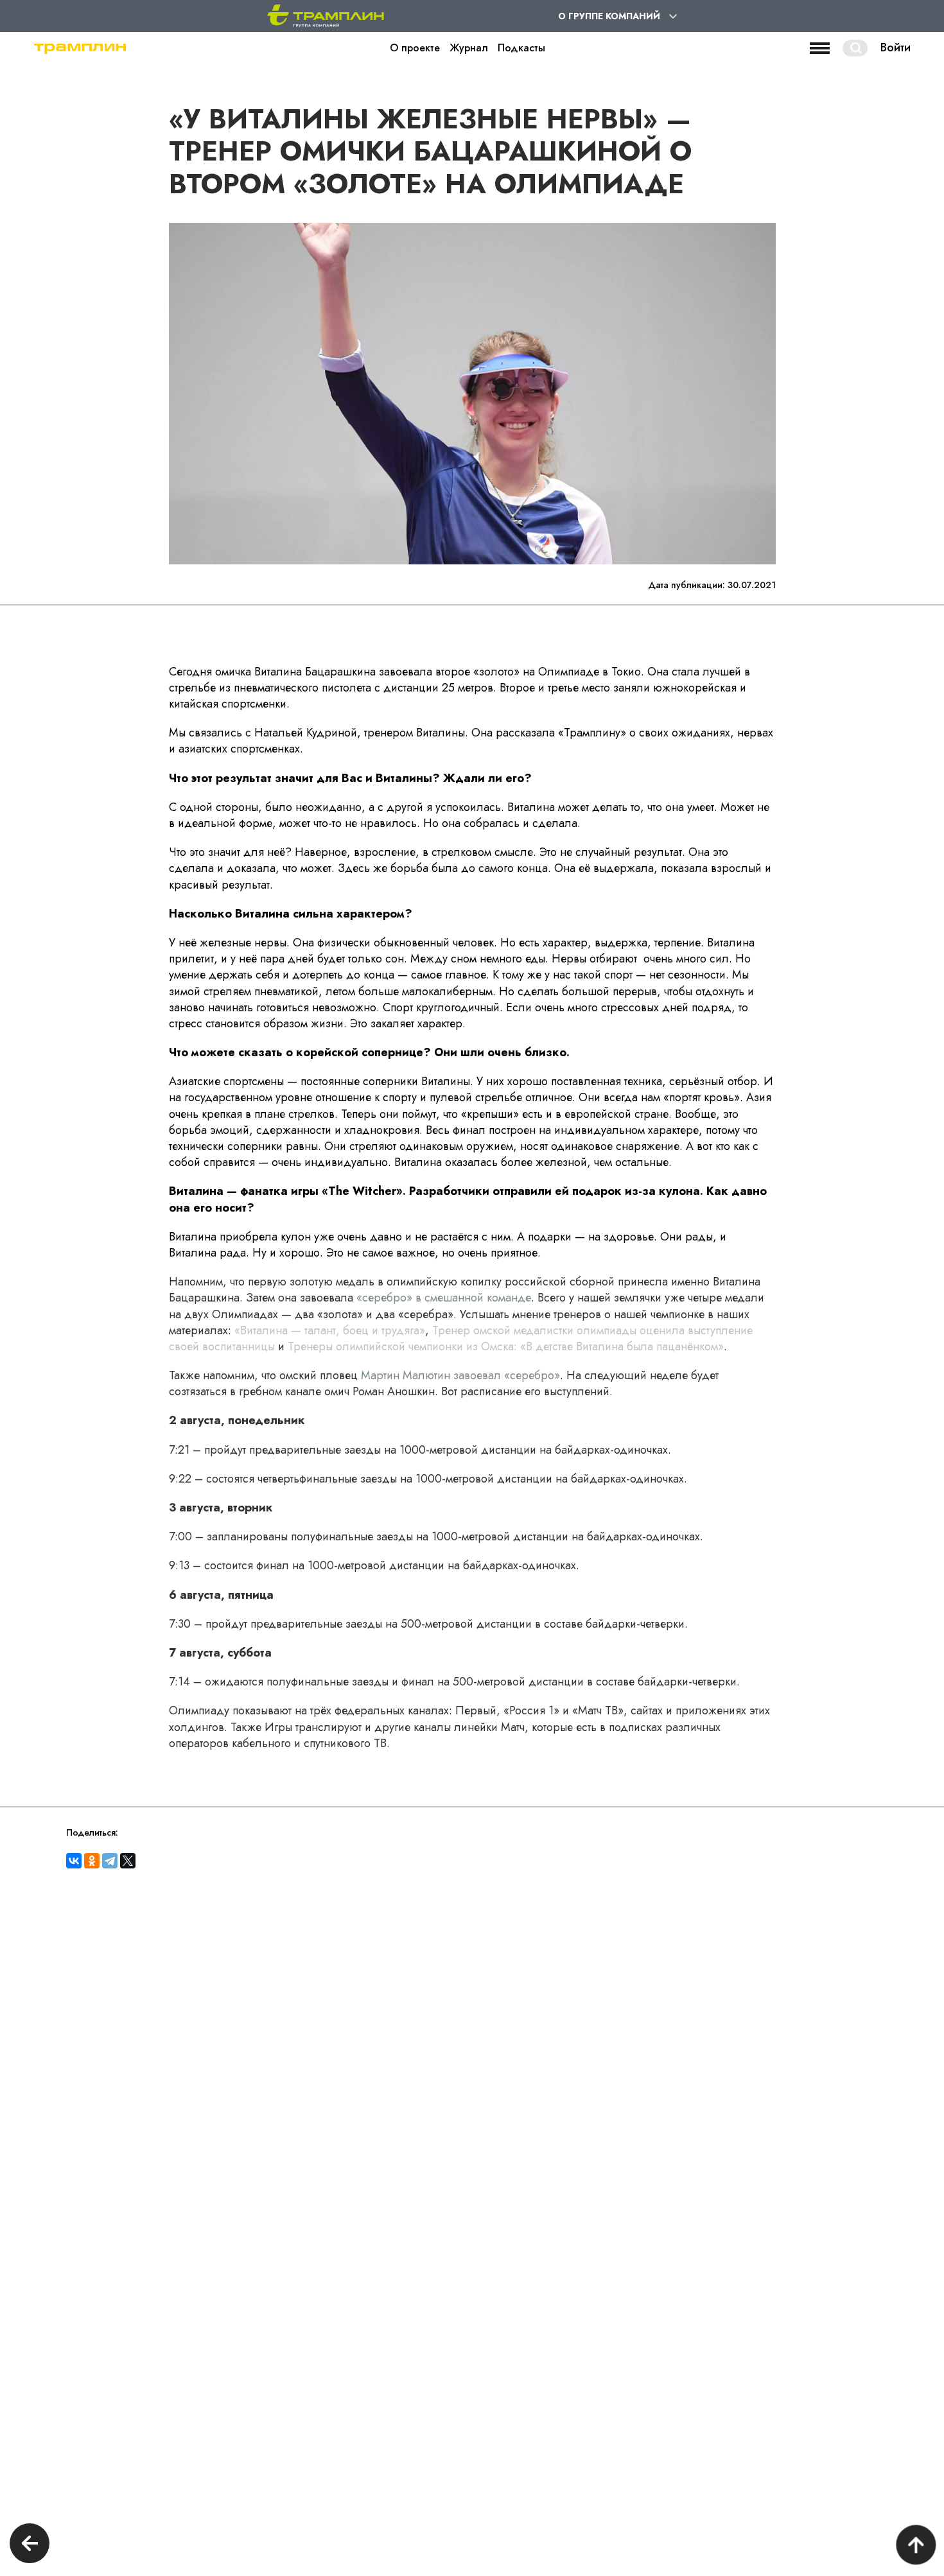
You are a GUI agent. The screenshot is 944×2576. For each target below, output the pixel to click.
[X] (128, 1861)
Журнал (469, 48)
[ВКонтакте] (74, 1861)
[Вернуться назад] (30, 2545)
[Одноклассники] (92, 1861)
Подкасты (521, 48)
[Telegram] (110, 1861)
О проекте (415, 48)
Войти (896, 48)
